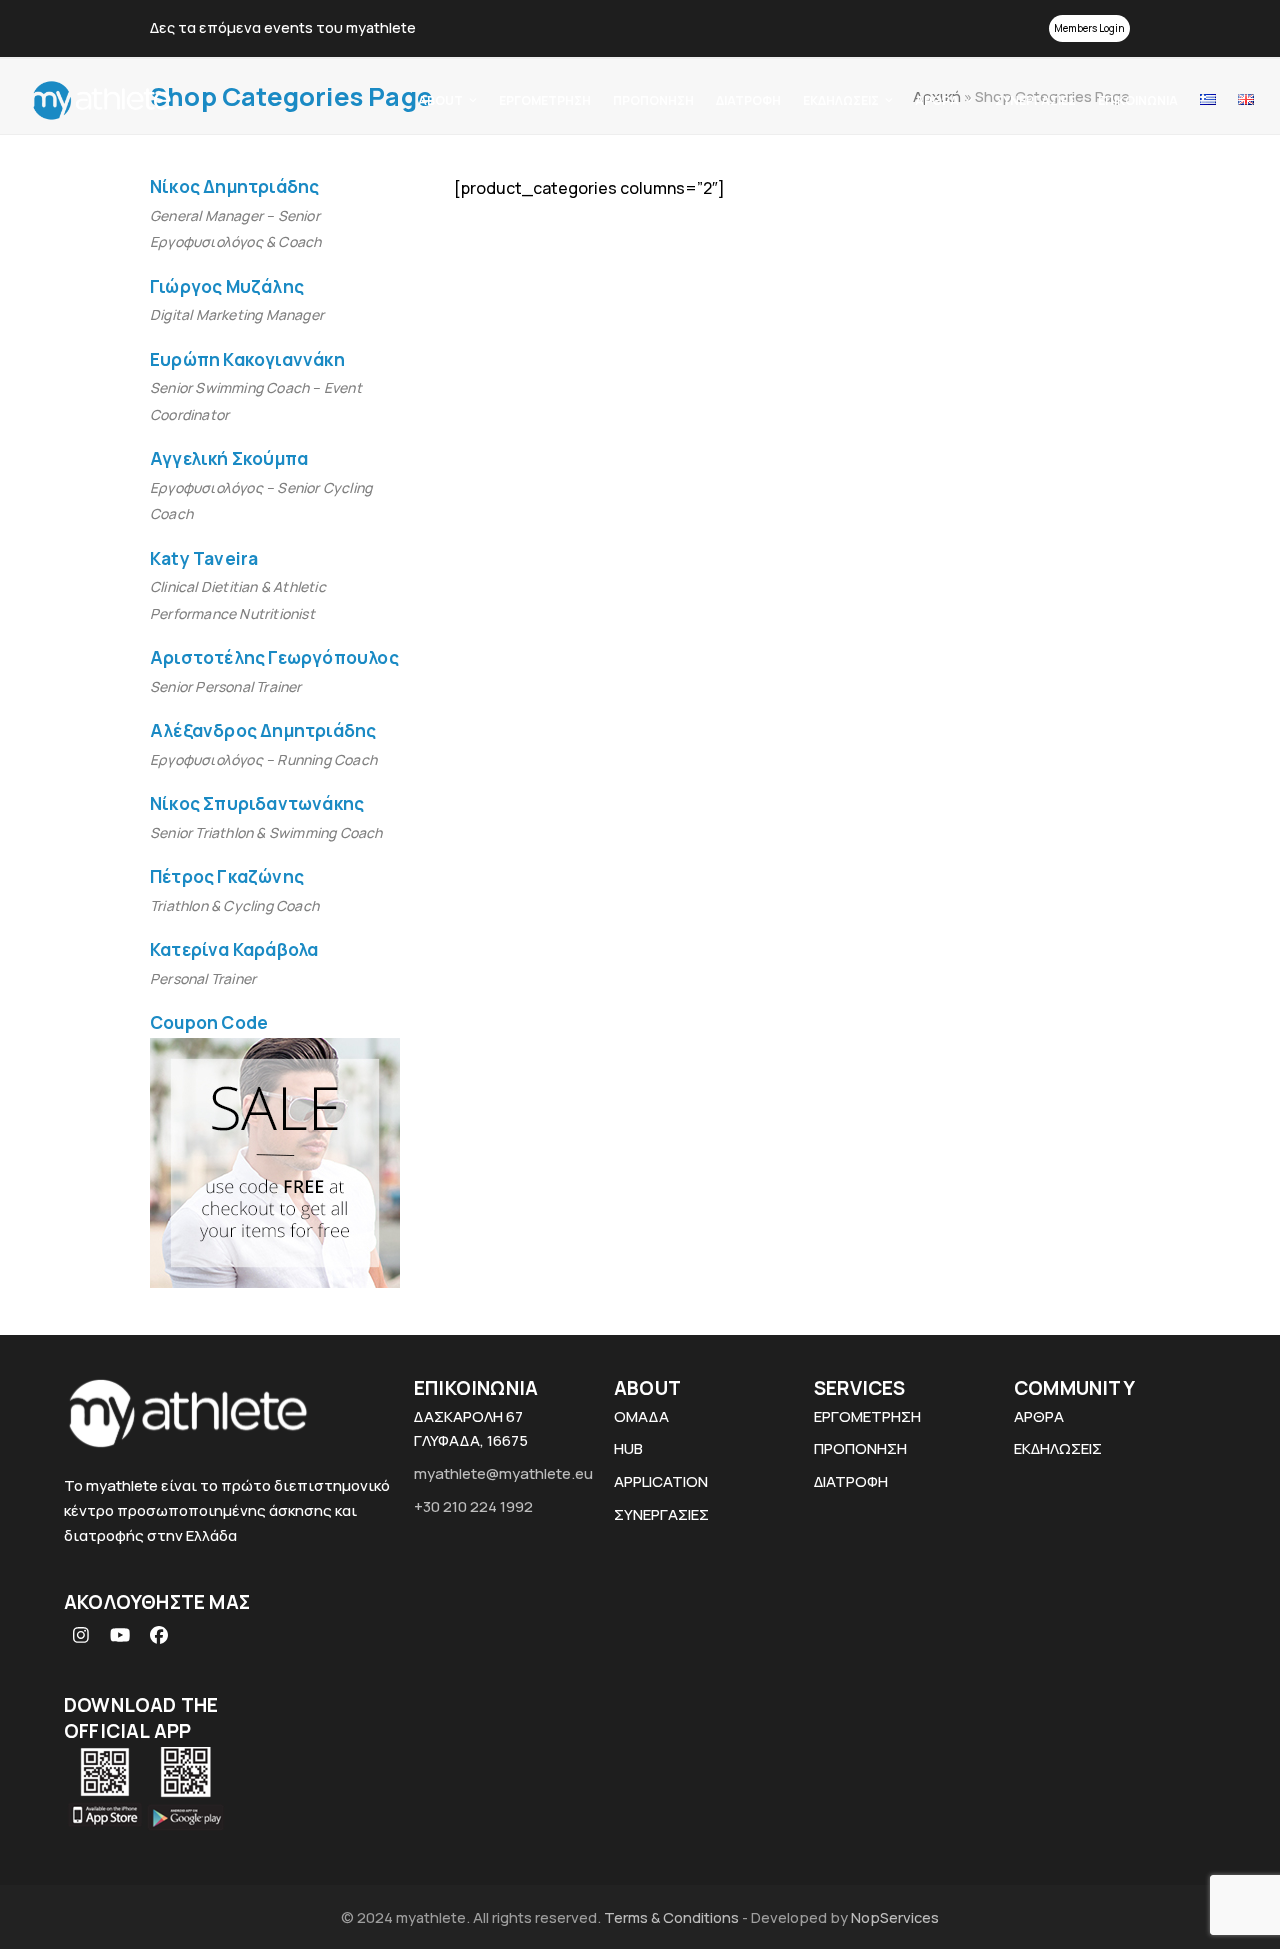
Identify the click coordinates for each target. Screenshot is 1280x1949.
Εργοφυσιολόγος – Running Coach (263, 759)
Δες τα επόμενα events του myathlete (283, 27)
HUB (628, 1448)
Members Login (1089, 28)
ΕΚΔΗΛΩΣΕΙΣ (1058, 1448)
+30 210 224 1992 (473, 1506)
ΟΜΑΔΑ (641, 1416)
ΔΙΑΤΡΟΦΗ (851, 1481)
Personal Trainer (203, 978)
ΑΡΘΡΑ (1039, 1416)
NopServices (895, 1917)
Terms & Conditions (673, 1917)
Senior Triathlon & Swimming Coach (266, 832)
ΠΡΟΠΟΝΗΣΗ (860, 1448)
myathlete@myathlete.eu (503, 1473)
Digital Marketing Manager (237, 314)
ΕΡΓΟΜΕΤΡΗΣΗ (867, 1416)
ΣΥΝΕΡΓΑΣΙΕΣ (661, 1514)
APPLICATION (661, 1481)
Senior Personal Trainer (226, 686)
